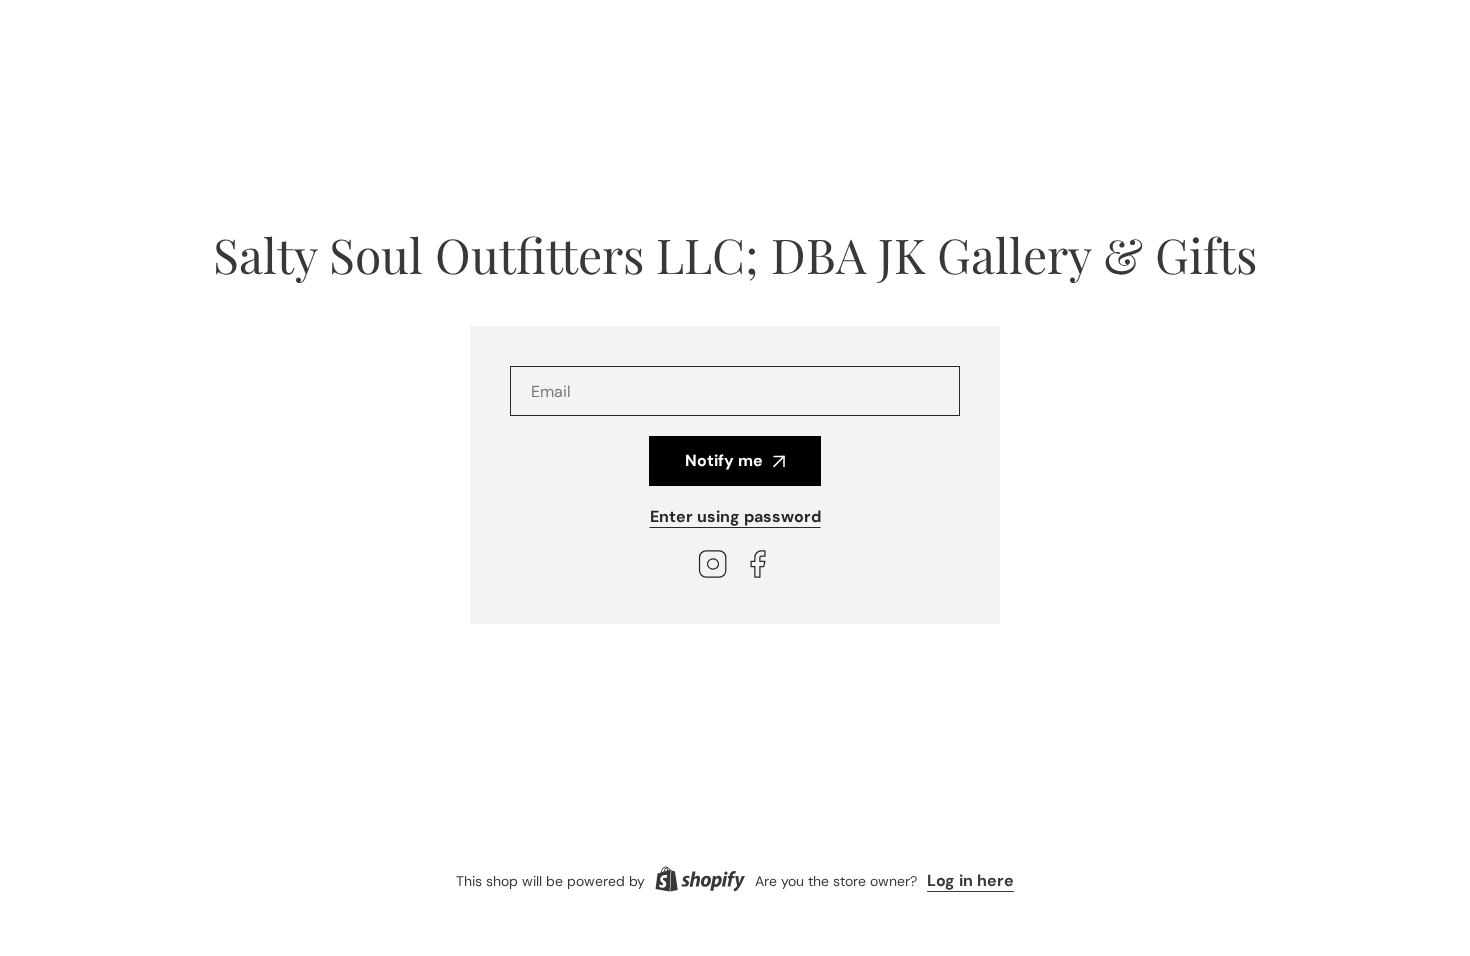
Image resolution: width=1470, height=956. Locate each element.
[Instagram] (713, 566)
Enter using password (735, 516)
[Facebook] (758, 566)
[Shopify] (700, 881)
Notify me (724, 460)
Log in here (970, 880)
